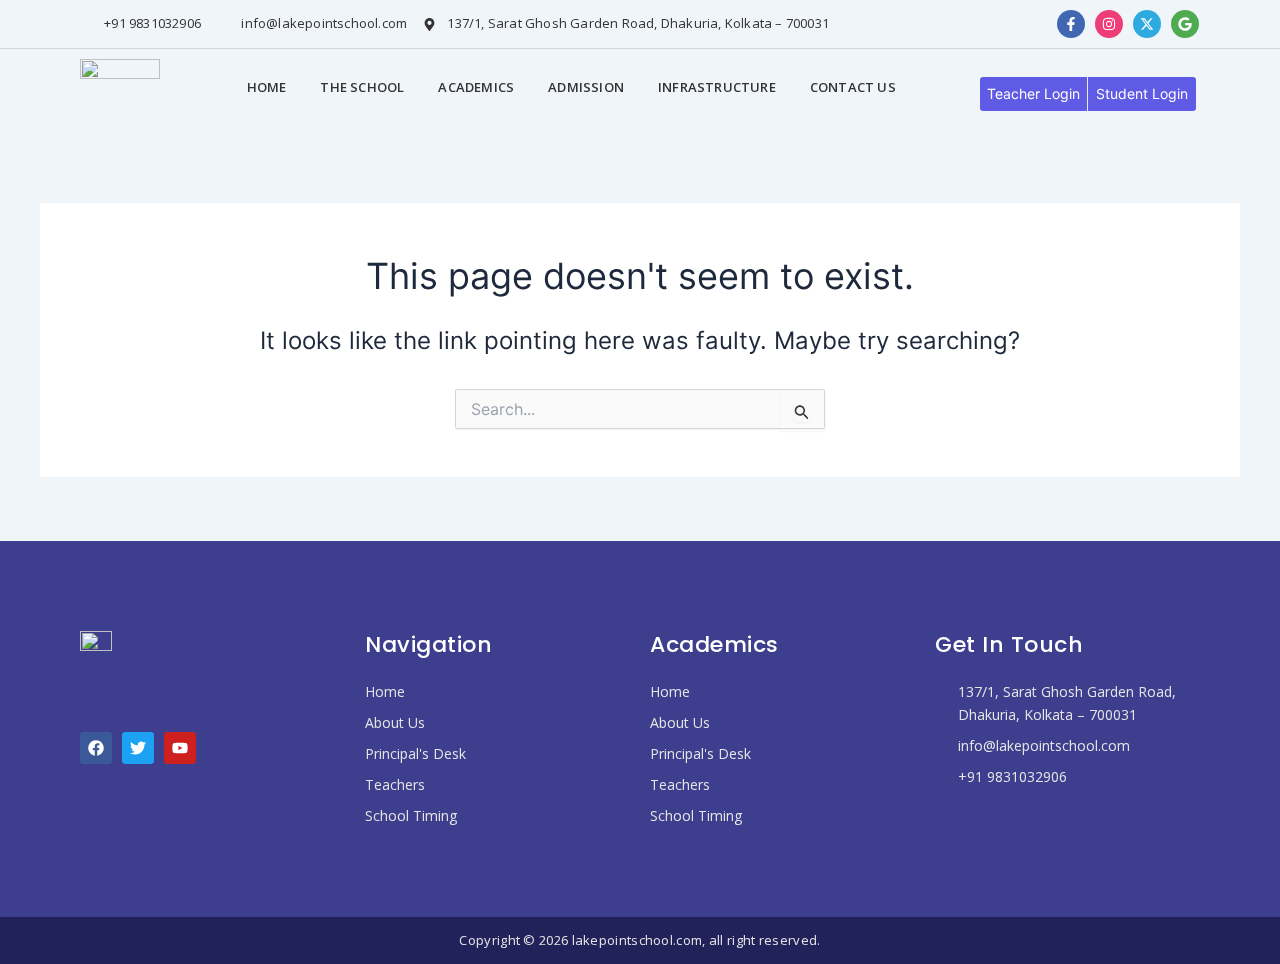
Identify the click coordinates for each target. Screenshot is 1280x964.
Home (267, 87)
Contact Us (853, 87)
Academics (476, 87)
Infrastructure (717, 87)
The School (362, 87)
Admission (586, 87)
